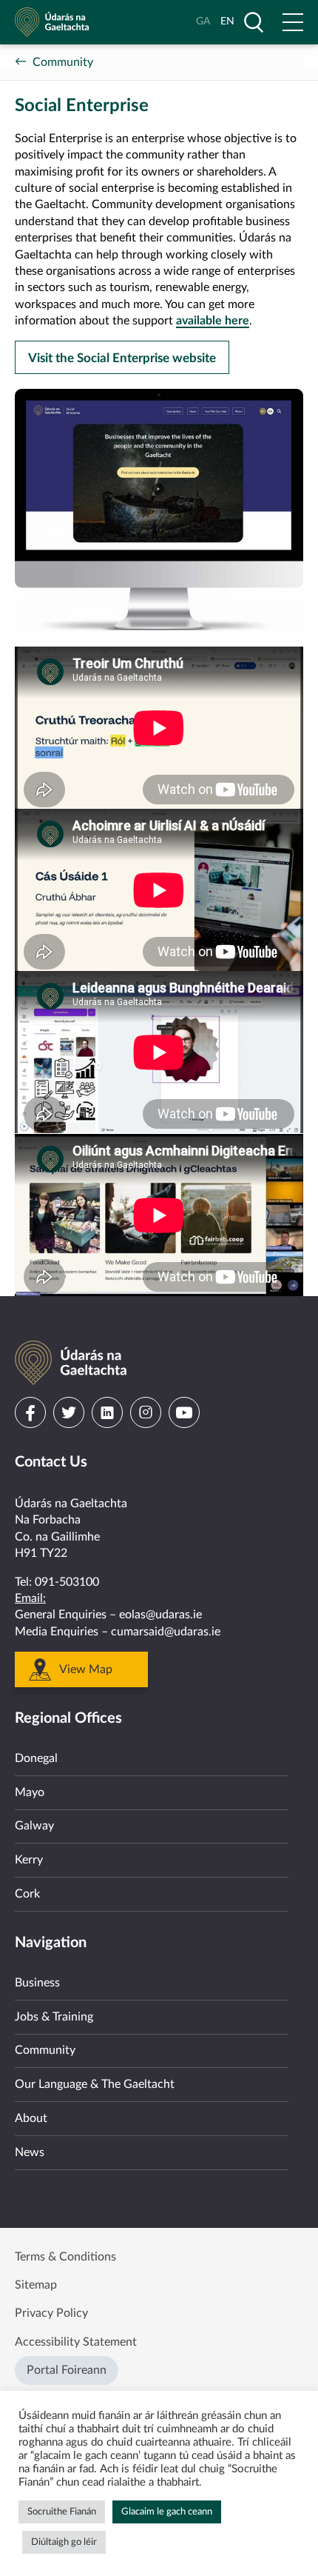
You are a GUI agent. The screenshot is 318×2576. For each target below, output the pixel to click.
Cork (27, 1894)
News (30, 2152)
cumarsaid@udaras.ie (166, 1632)
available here (213, 321)
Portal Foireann (67, 2370)
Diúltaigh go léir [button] (64, 2542)
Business (37, 1983)
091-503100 (67, 1582)
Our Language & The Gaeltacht (95, 2084)
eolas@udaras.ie (160, 1615)
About (31, 2118)
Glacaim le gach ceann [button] (167, 2512)
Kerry (29, 1860)
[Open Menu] (293, 22)
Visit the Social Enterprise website (122, 358)
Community (63, 62)
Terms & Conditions (65, 2257)
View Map (86, 1669)
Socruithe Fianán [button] (62, 2512)
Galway (34, 1826)
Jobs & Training (54, 2017)
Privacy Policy (51, 2313)
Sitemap (36, 2285)
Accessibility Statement (76, 2342)
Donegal (36, 1758)
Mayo (30, 1792)
